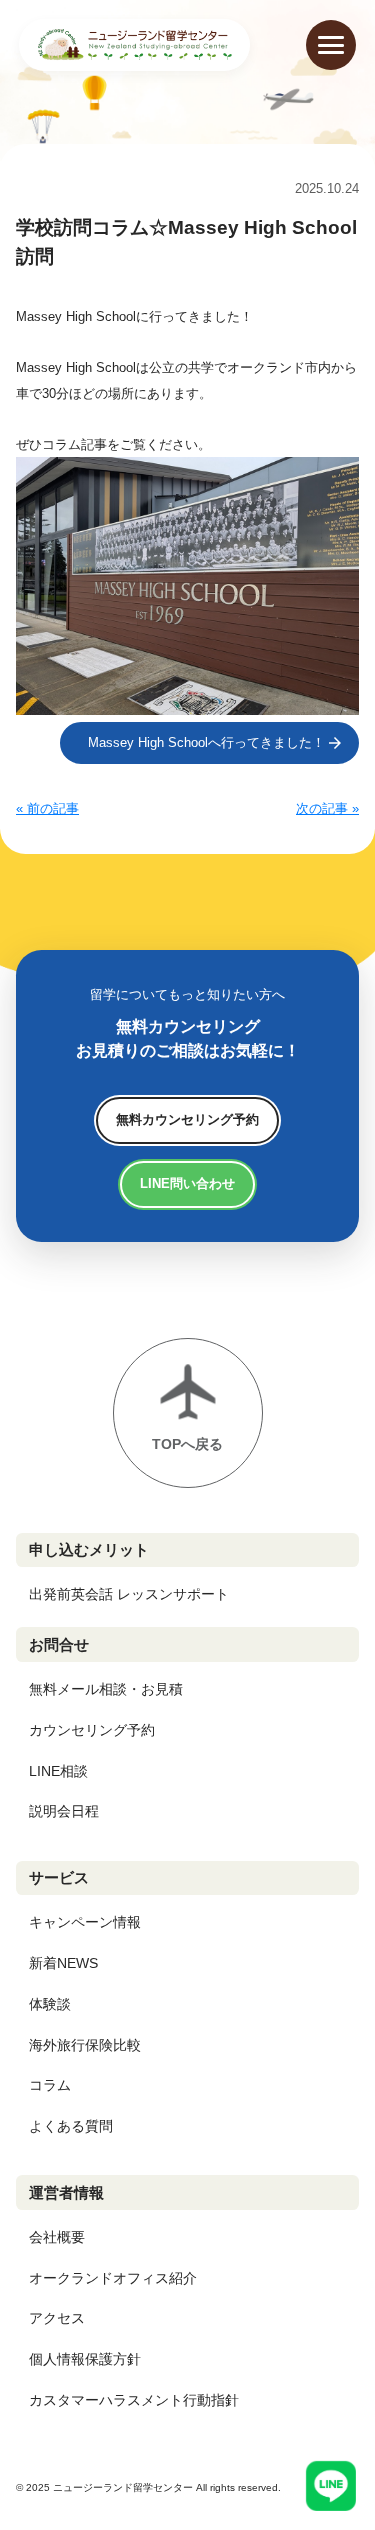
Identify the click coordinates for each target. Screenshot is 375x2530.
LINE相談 (58, 1771)
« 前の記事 (47, 808)
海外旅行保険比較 (85, 2045)
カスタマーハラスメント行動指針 (134, 2400)
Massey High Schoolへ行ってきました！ (206, 742)
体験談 (50, 2004)
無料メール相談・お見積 (106, 1689)
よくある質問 (71, 2126)
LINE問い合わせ (187, 1183)
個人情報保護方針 (85, 2359)
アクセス (57, 2318)
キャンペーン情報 (85, 1922)
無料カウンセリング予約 (187, 1119)
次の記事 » (327, 808)
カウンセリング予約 (92, 1730)
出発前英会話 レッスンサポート (129, 1594)
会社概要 (57, 2237)
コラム (50, 2085)
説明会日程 (64, 1811)
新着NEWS (63, 1963)
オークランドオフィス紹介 (113, 2278)
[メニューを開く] (331, 45)
